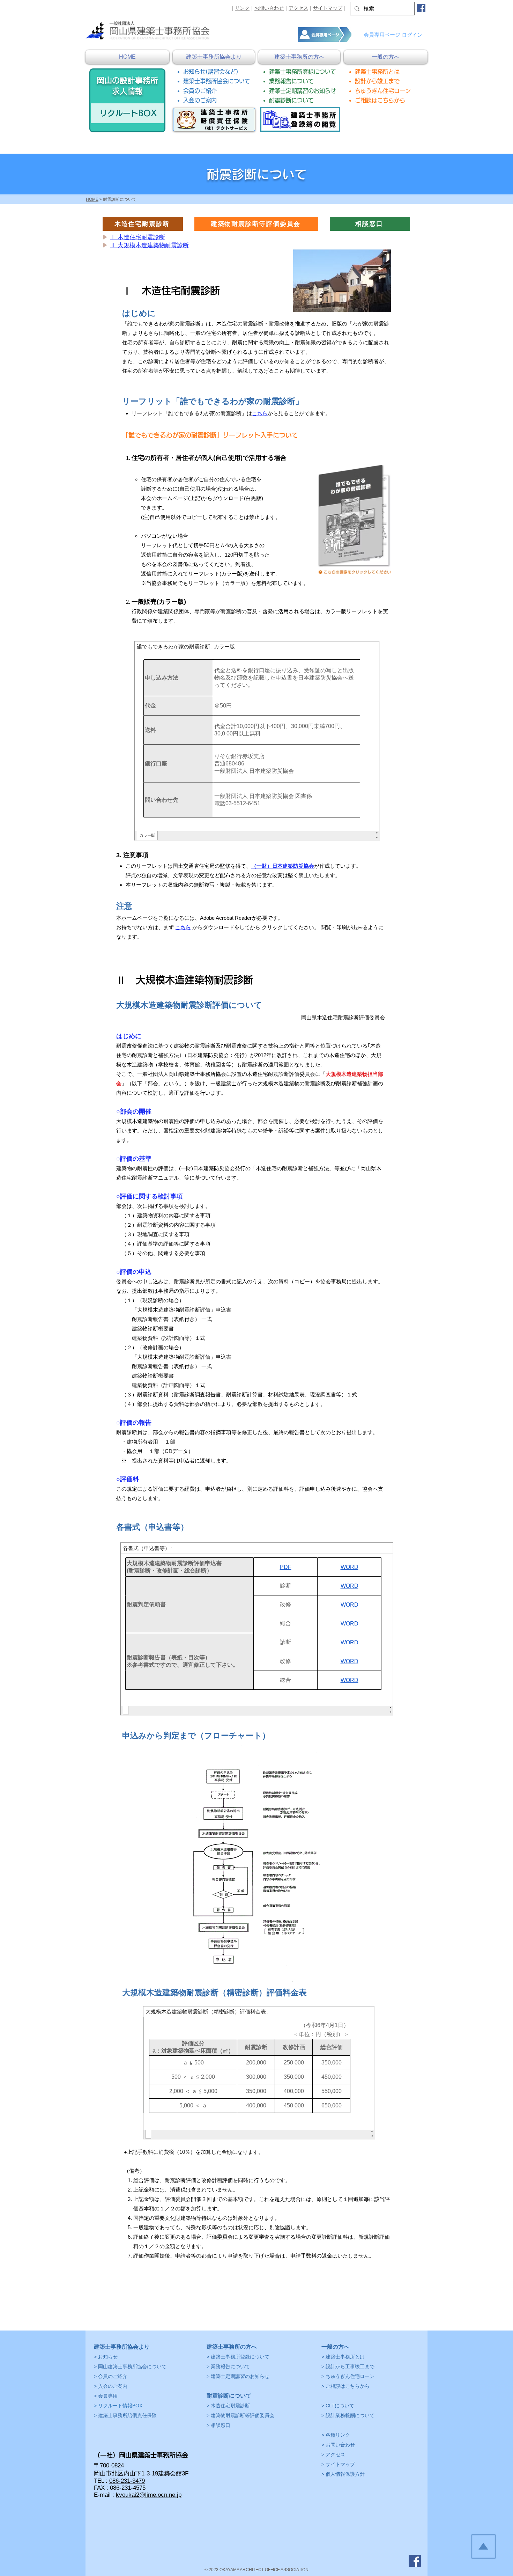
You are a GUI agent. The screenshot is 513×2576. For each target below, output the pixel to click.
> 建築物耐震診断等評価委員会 (240, 2415)
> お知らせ (106, 2357)
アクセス (298, 8)
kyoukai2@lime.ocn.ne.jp (149, 2495)
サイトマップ (328, 8)
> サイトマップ (338, 2464)
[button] (214, 57)
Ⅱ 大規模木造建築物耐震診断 (149, 245)
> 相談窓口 (218, 2425)
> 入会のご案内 (111, 2386)
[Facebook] (421, 8)
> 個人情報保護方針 (343, 2474)
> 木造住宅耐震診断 (228, 2406)
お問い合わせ (269, 8)
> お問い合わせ (338, 2445)
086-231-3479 (127, 2481)
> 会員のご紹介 (111, 2376)
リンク (242, 8)
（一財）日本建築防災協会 (283, 866)
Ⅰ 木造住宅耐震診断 (137, 237)
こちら (260, 413)
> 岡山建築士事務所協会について (130, 2366)
